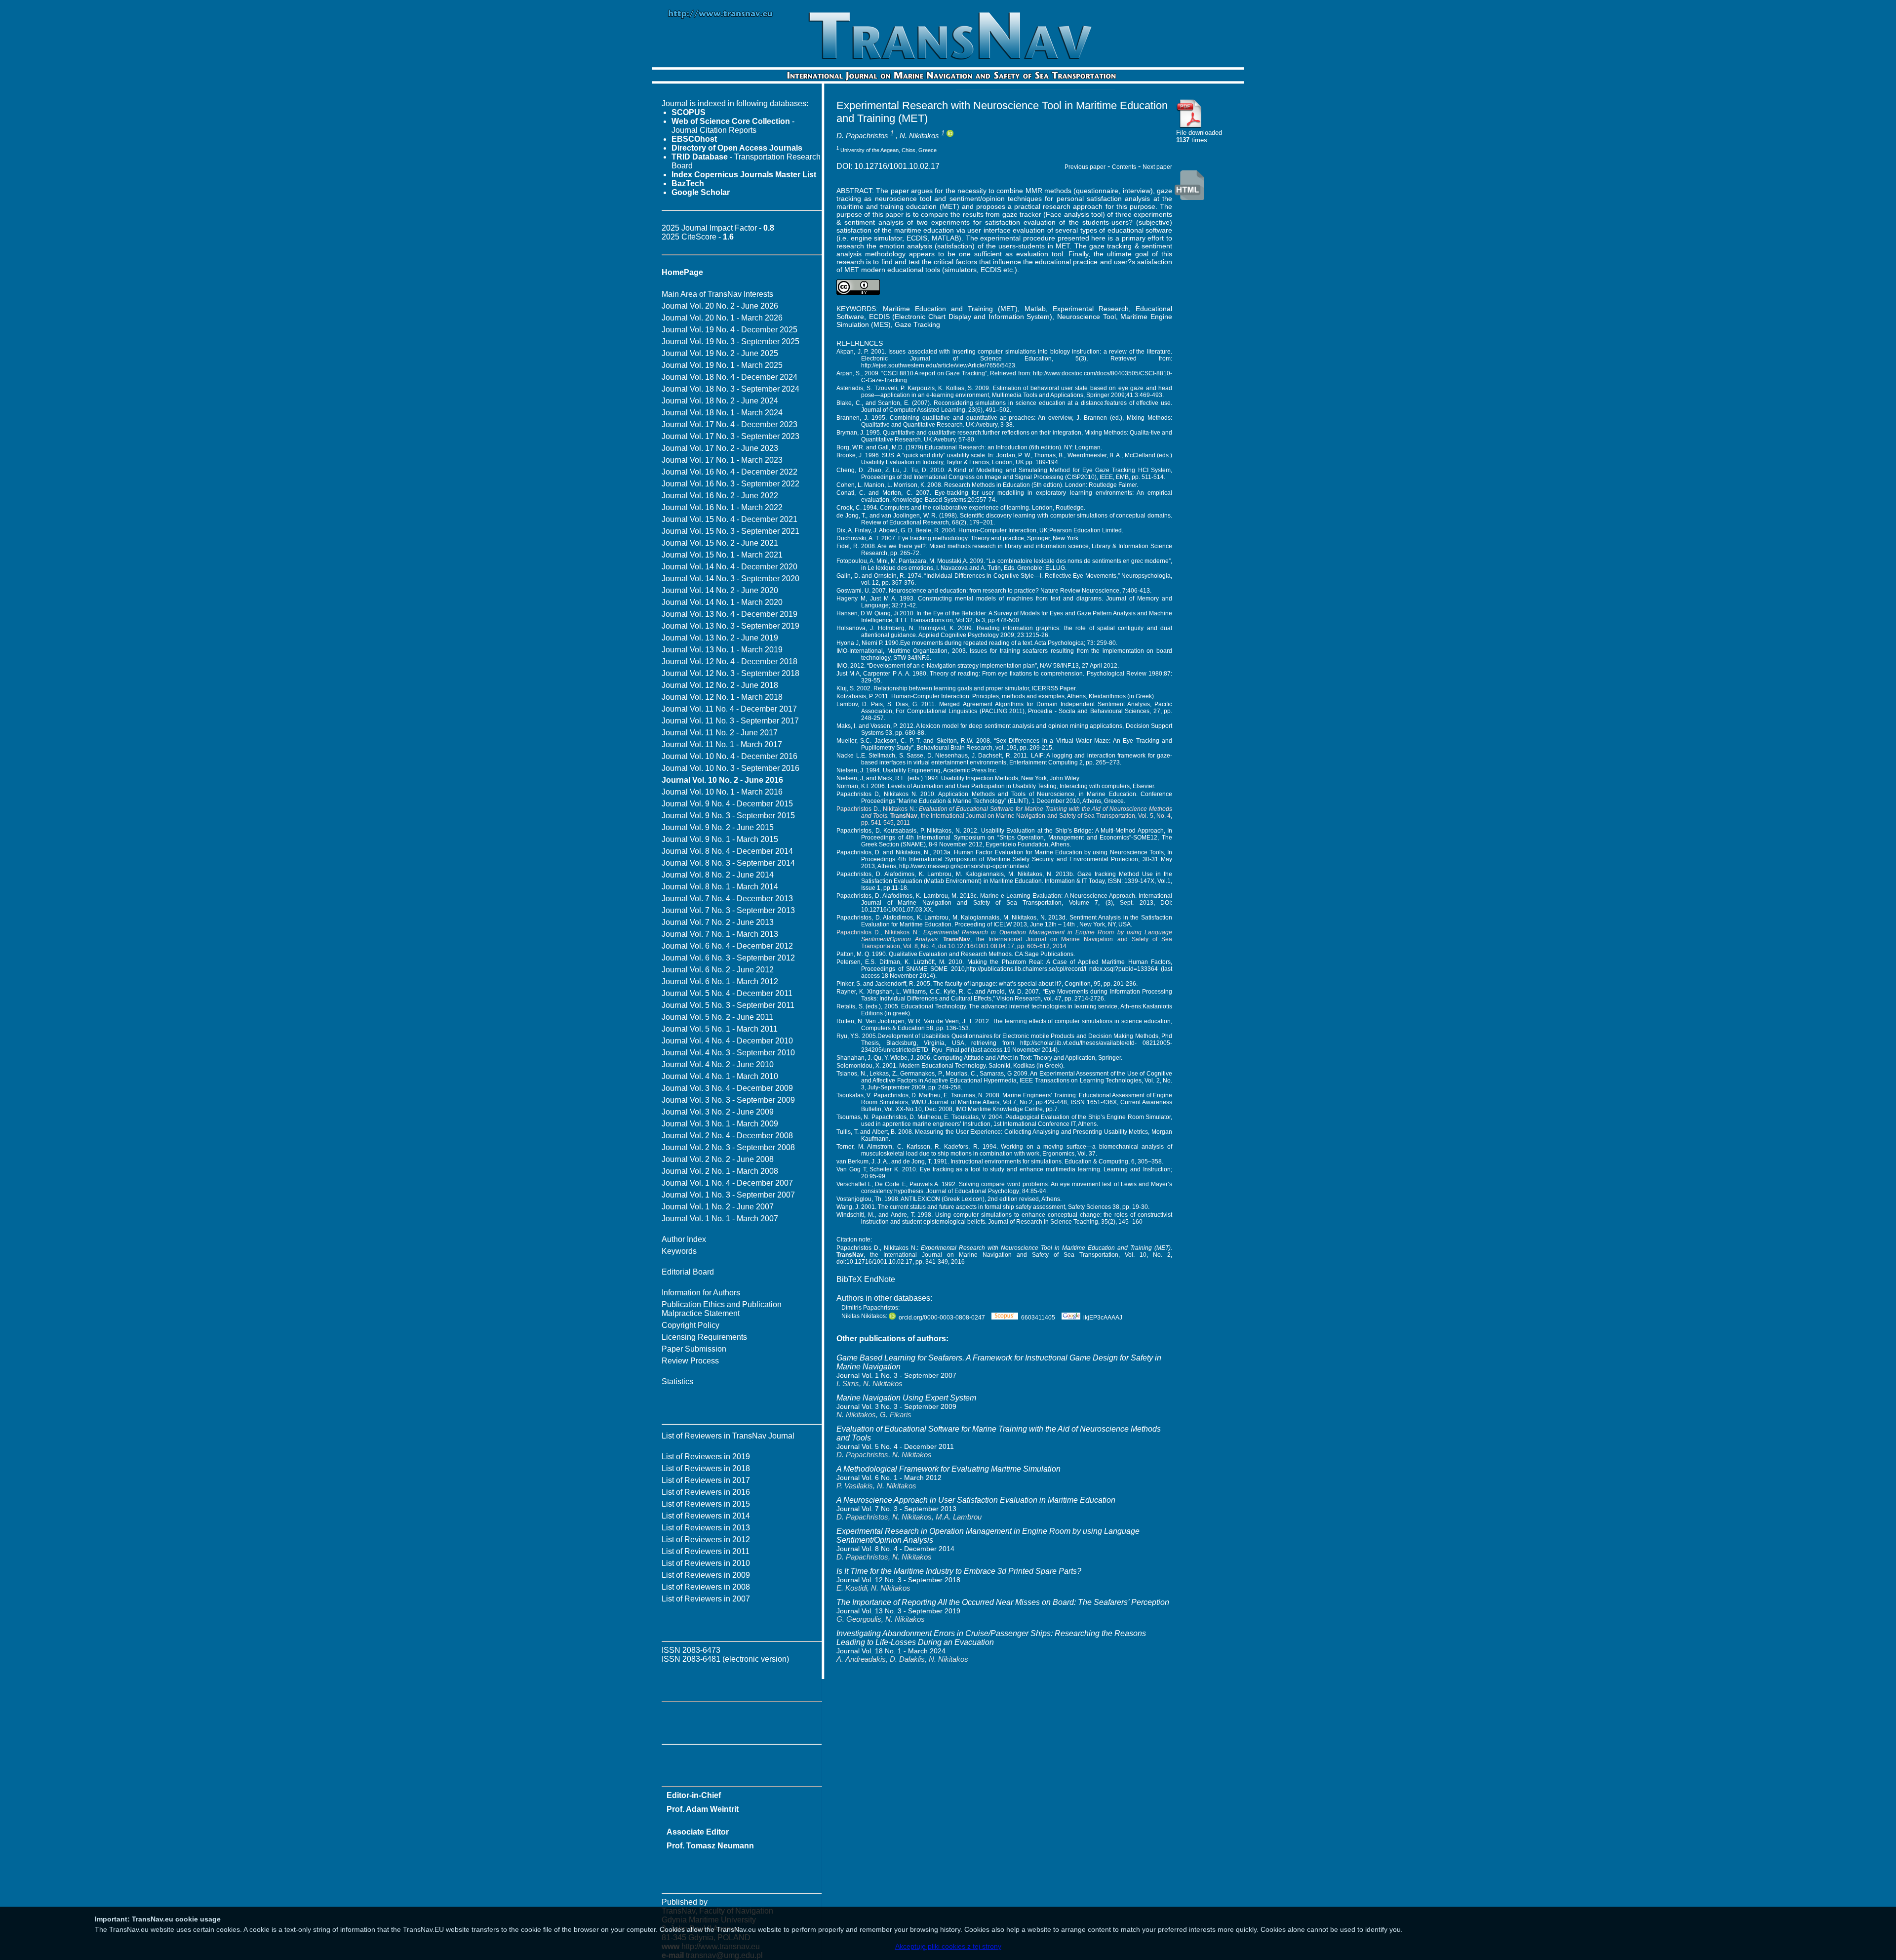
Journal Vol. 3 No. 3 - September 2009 (728, 1100)
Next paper (1157, 167)
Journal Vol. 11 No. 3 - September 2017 (730, 721)
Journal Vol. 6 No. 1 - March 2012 (720, 981)
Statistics (677, 1381)
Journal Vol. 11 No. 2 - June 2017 (720, 733)
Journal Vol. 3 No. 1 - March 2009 (720, 1124)
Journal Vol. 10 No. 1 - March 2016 (722, 792)
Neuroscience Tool (1086, 317)
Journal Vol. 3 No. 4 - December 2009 (727, 1088)
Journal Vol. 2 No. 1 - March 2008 (720, 1171)
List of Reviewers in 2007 (706, 1599)
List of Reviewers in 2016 (706, 1492)
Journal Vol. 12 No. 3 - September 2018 (731, 673)
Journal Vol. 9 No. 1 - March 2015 (720, 839)
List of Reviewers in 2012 (706, 1540)
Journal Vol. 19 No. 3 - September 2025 (731, 341)
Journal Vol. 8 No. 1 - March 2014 (720, 887)
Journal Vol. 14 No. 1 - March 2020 (722, 602)
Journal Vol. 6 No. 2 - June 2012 (718, 970)
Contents (1124, 167)
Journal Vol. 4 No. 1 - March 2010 (720, 1076)
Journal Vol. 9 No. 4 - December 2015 (727, 804)
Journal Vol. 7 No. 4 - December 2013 (727, 899)
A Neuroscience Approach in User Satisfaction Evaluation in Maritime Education (976, 1500)
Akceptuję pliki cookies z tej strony (948, 1946)
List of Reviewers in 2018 (706, 1468)
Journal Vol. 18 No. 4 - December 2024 (730, 377)
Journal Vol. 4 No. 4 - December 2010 (727, 1041)
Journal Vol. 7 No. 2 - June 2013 (718, 922)
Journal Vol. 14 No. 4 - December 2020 (730, 567)
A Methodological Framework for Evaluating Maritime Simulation (948, 1469)
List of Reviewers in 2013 (706, 1528)
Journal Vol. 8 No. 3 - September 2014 (728, 863)
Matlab (1035, 309)
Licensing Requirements (704, 1337)
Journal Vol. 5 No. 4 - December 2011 (727, 993)
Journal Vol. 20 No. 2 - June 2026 (720, 306)
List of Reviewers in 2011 (706, 1551)
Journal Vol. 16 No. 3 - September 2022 (731, 484)
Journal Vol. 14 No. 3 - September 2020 (731, 579)
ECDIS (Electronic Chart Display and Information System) (961, 317)
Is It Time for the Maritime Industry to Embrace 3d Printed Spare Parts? (959, 1571)
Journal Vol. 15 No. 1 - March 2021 (722, 555)
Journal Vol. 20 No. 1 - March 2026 (722, 318)
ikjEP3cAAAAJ (1103, 1318)
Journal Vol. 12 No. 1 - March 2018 (722, 697)
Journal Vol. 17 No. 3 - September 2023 (731, 436)
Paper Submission (694, 1349)
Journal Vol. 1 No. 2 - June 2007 (718, 1207)
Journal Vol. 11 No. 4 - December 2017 (729, 709)
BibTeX (849, 1279)
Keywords (679, 1251)
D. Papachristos (862, 136)
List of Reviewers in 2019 (706, 1457)
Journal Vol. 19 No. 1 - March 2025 (722, 365)
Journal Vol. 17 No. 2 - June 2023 (720, 448)
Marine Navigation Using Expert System (906, 1398)
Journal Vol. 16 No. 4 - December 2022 (730, 472)
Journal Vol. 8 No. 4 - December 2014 (727, 851)
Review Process (690, 1361)
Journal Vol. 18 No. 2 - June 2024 (720, 401)
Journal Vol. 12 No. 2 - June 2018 (720, 685)
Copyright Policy (691, 1325)
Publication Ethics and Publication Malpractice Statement (722, 1309)
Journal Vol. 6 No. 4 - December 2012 (727, 946)
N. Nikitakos (919, 136)
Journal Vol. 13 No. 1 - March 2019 (722, 650)
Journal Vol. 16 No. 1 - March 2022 (722, 507)
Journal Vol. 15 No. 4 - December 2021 (730, 519)
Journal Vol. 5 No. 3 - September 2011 (728, 1005)
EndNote (880, 1279)
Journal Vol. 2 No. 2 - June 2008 (718, 1159)
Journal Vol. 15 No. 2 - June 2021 (720, 543)
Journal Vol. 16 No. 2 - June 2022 (720, 496)
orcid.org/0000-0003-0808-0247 (942, 1318)
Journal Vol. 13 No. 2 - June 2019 (720, 638)
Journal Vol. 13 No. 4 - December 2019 (730, 614)
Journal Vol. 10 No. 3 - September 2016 (731, 768)
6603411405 (1038, 1318)
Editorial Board (688, 1272)
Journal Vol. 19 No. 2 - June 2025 (720, 353)
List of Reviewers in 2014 (706, 1516)
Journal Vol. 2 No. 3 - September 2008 (728, 1147)
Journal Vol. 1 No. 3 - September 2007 (728, 1195)
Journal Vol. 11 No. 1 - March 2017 (722, 744)
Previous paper (1085, 167)
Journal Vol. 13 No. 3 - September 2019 (731, 626)
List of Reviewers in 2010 (706, 1563)
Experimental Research (1091, 309)
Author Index (684, 1239)
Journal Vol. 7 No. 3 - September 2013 (728, 910)
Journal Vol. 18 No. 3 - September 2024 (731, 389)
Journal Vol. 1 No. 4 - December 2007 (727, 1183)
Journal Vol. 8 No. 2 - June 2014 (718, 875)
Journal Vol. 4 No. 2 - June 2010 (718, 1064)
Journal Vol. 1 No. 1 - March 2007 (720, 1219)
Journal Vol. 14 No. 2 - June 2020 (720, 590)
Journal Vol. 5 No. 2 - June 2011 (717, 1017)
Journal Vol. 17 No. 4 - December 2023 (730, 424)
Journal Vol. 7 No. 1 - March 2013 (720, 934)
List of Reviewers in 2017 (706, 1480)
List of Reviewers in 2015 (706, 1504)
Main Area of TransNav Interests (717, 294)
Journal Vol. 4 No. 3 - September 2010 (728, 1053)
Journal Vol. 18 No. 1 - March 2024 (722, 413)
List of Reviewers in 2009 (706, 1575)
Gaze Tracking (917, 324)
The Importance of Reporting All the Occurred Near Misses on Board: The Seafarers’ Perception (1003, 1602)
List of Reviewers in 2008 (706, 1587)
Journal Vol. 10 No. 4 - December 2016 (730, 756)
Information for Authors (701, 1293)
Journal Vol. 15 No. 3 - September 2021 (731, 531)
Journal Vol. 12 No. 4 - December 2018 (730, 661)
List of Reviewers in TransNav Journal (728, 1436)
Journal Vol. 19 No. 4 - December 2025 (730, 330)
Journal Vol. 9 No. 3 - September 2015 (728, 816)
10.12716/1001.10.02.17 (897, 166)
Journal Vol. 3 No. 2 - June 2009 (718, 1112)
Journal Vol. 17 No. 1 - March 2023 (722, 460)
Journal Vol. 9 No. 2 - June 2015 (718, 827)
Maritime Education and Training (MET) (950, 309)
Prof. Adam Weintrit (703, 1809)
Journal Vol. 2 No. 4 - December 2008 (727, 1136)
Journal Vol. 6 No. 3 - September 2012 (728, 958)
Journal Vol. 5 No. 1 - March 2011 (720, 1029)
